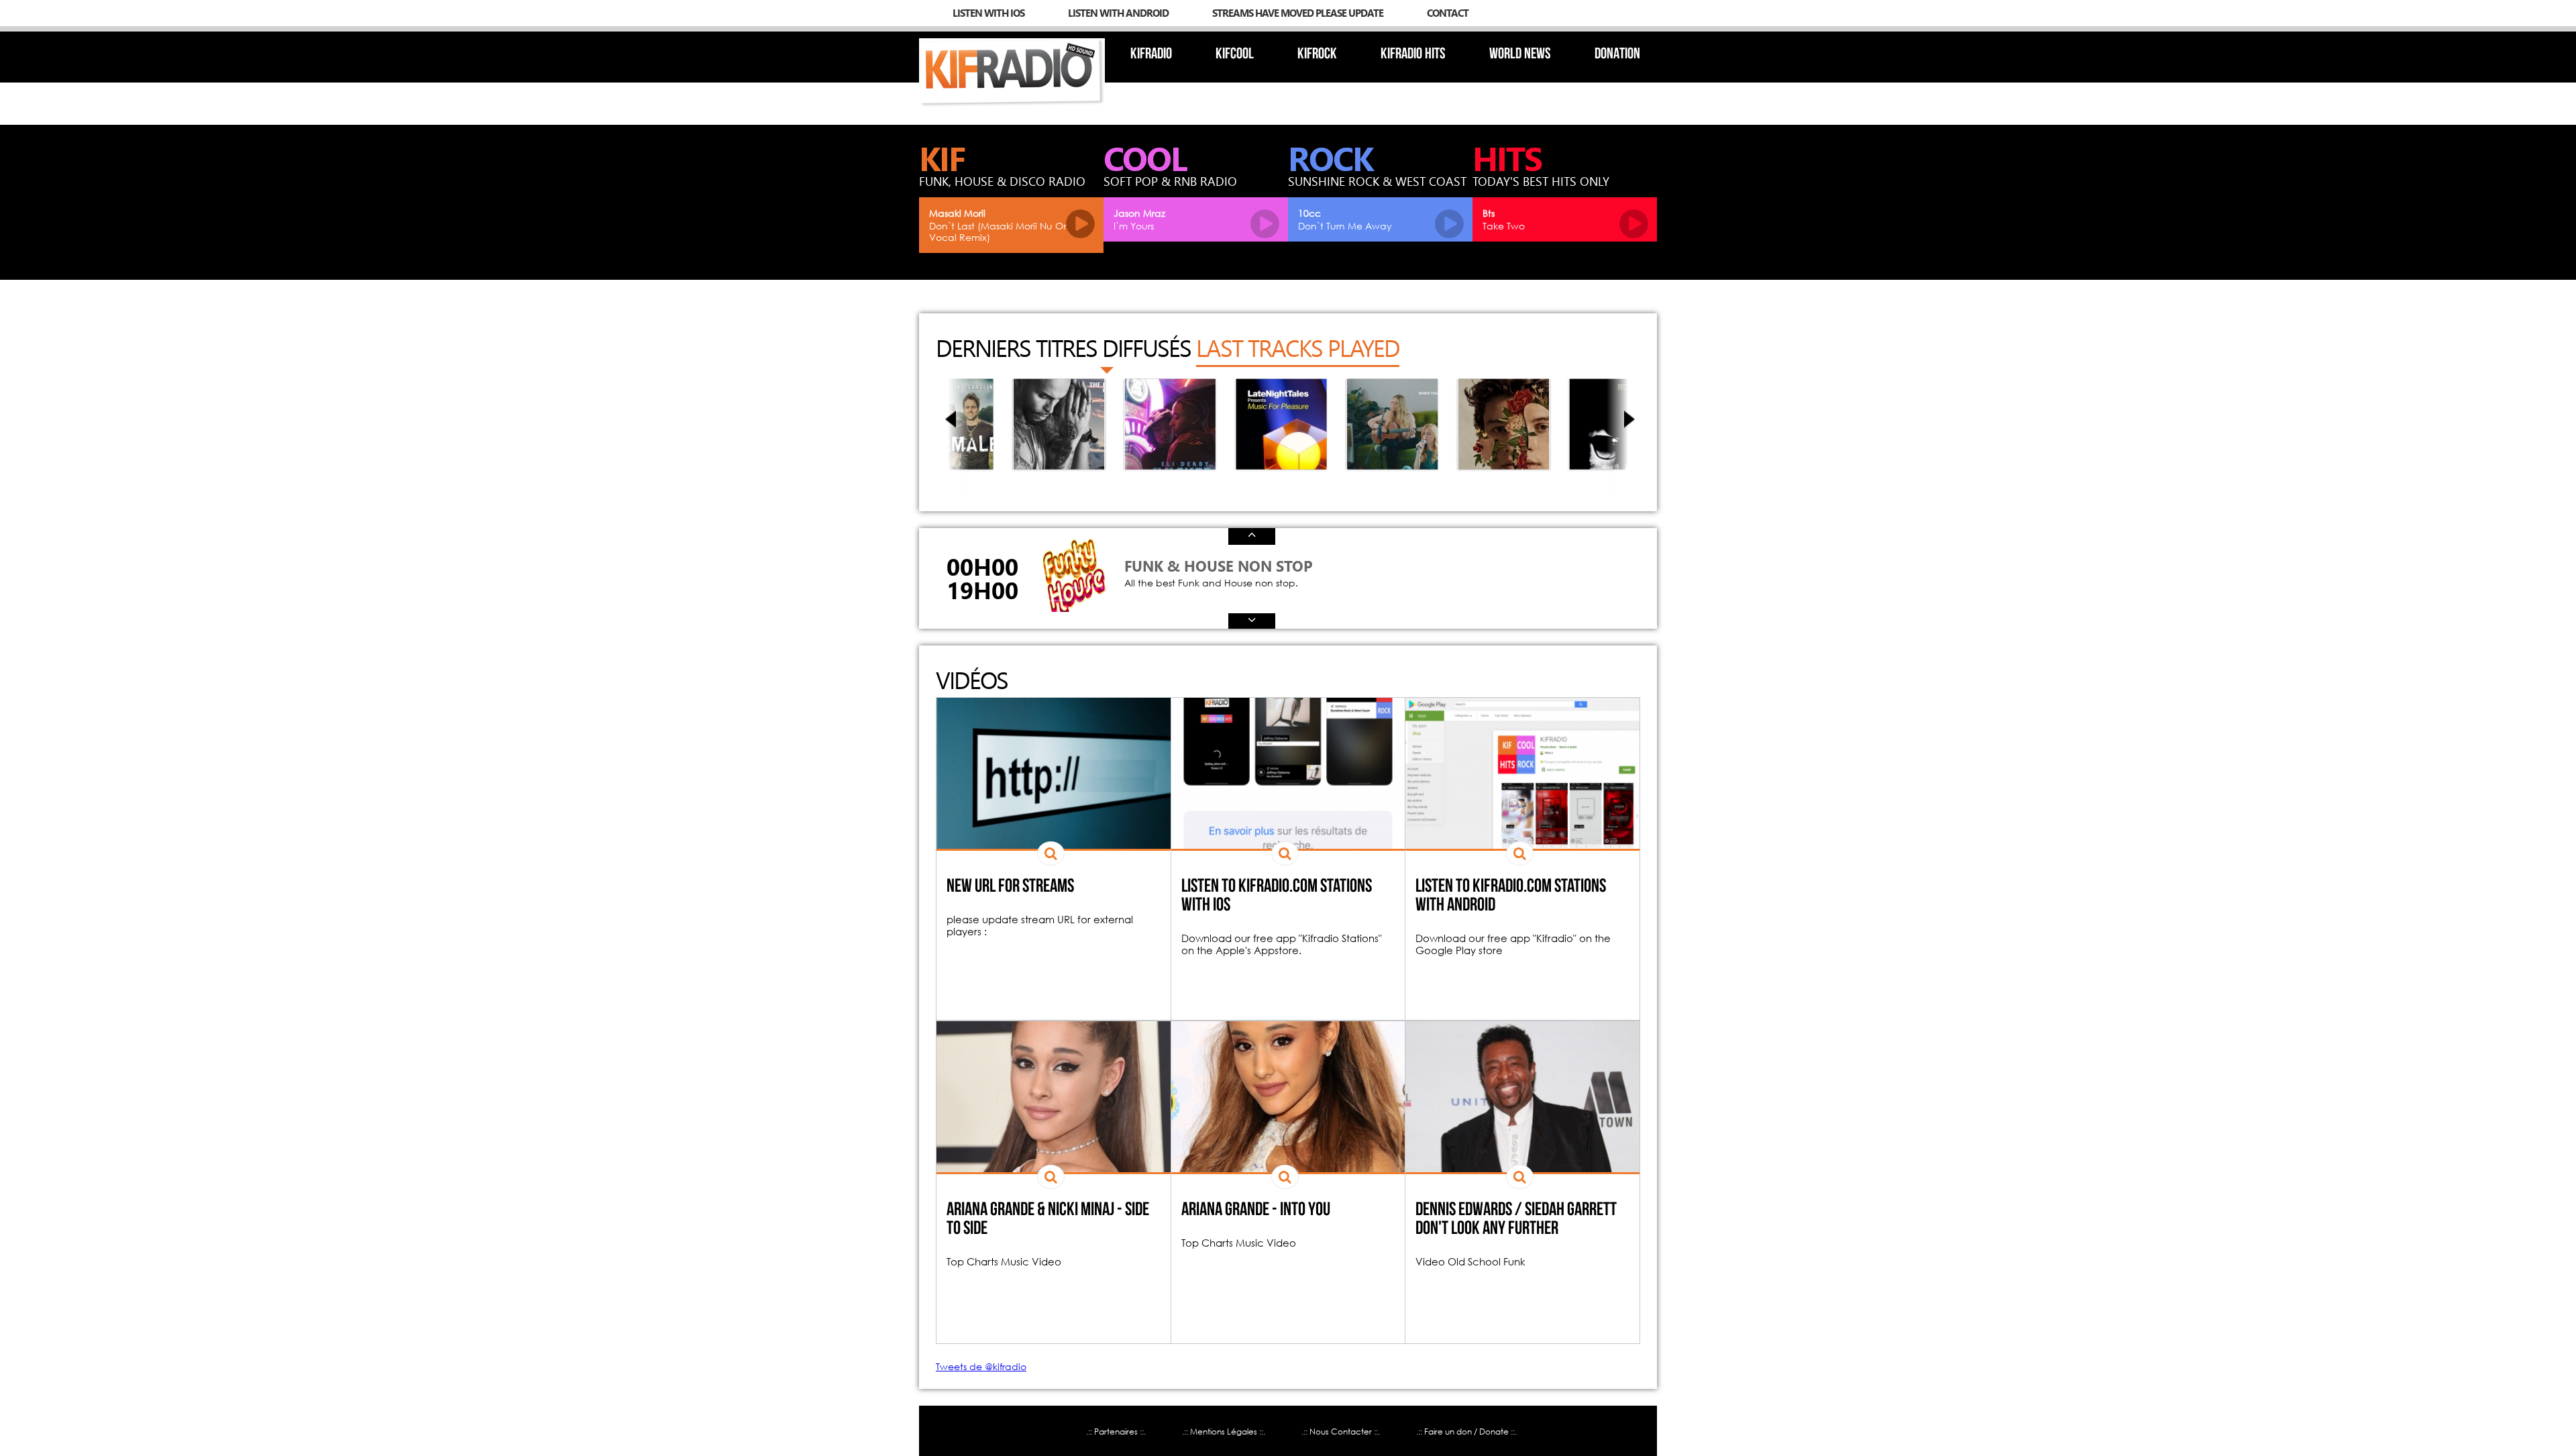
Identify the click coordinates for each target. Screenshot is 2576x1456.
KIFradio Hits (1413, 55)
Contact (1448, 13)
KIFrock (1317, 55)
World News (1520, 55)
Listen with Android (1118, 13)
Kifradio (1151, 55)
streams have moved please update (1298, 13)
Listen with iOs (988, 13)
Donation (1617, 55)
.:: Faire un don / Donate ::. (1466, 1432)
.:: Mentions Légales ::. (1224, 1432)
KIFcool (1235, 55)
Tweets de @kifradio (981, 1366)
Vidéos (972, 680)
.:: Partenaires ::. (1116, 1432)
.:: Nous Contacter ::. (1341, 1432)
